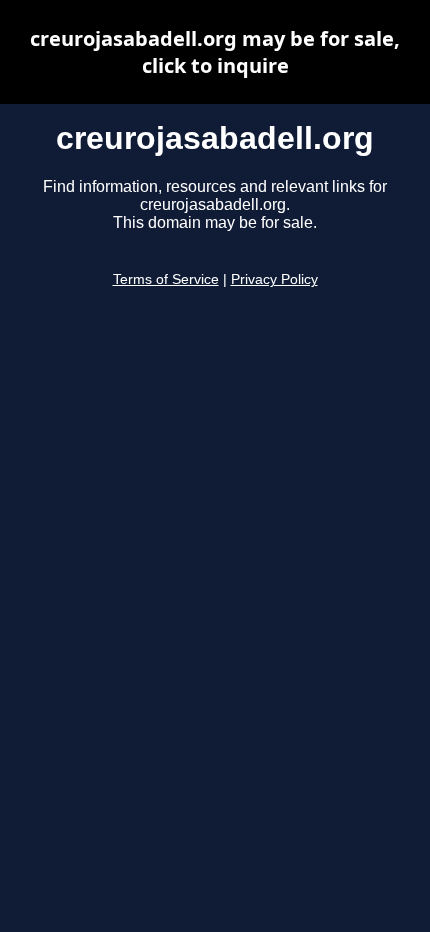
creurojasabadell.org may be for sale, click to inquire (215, 52)
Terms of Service (166, 279)
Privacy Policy (274, 279)
